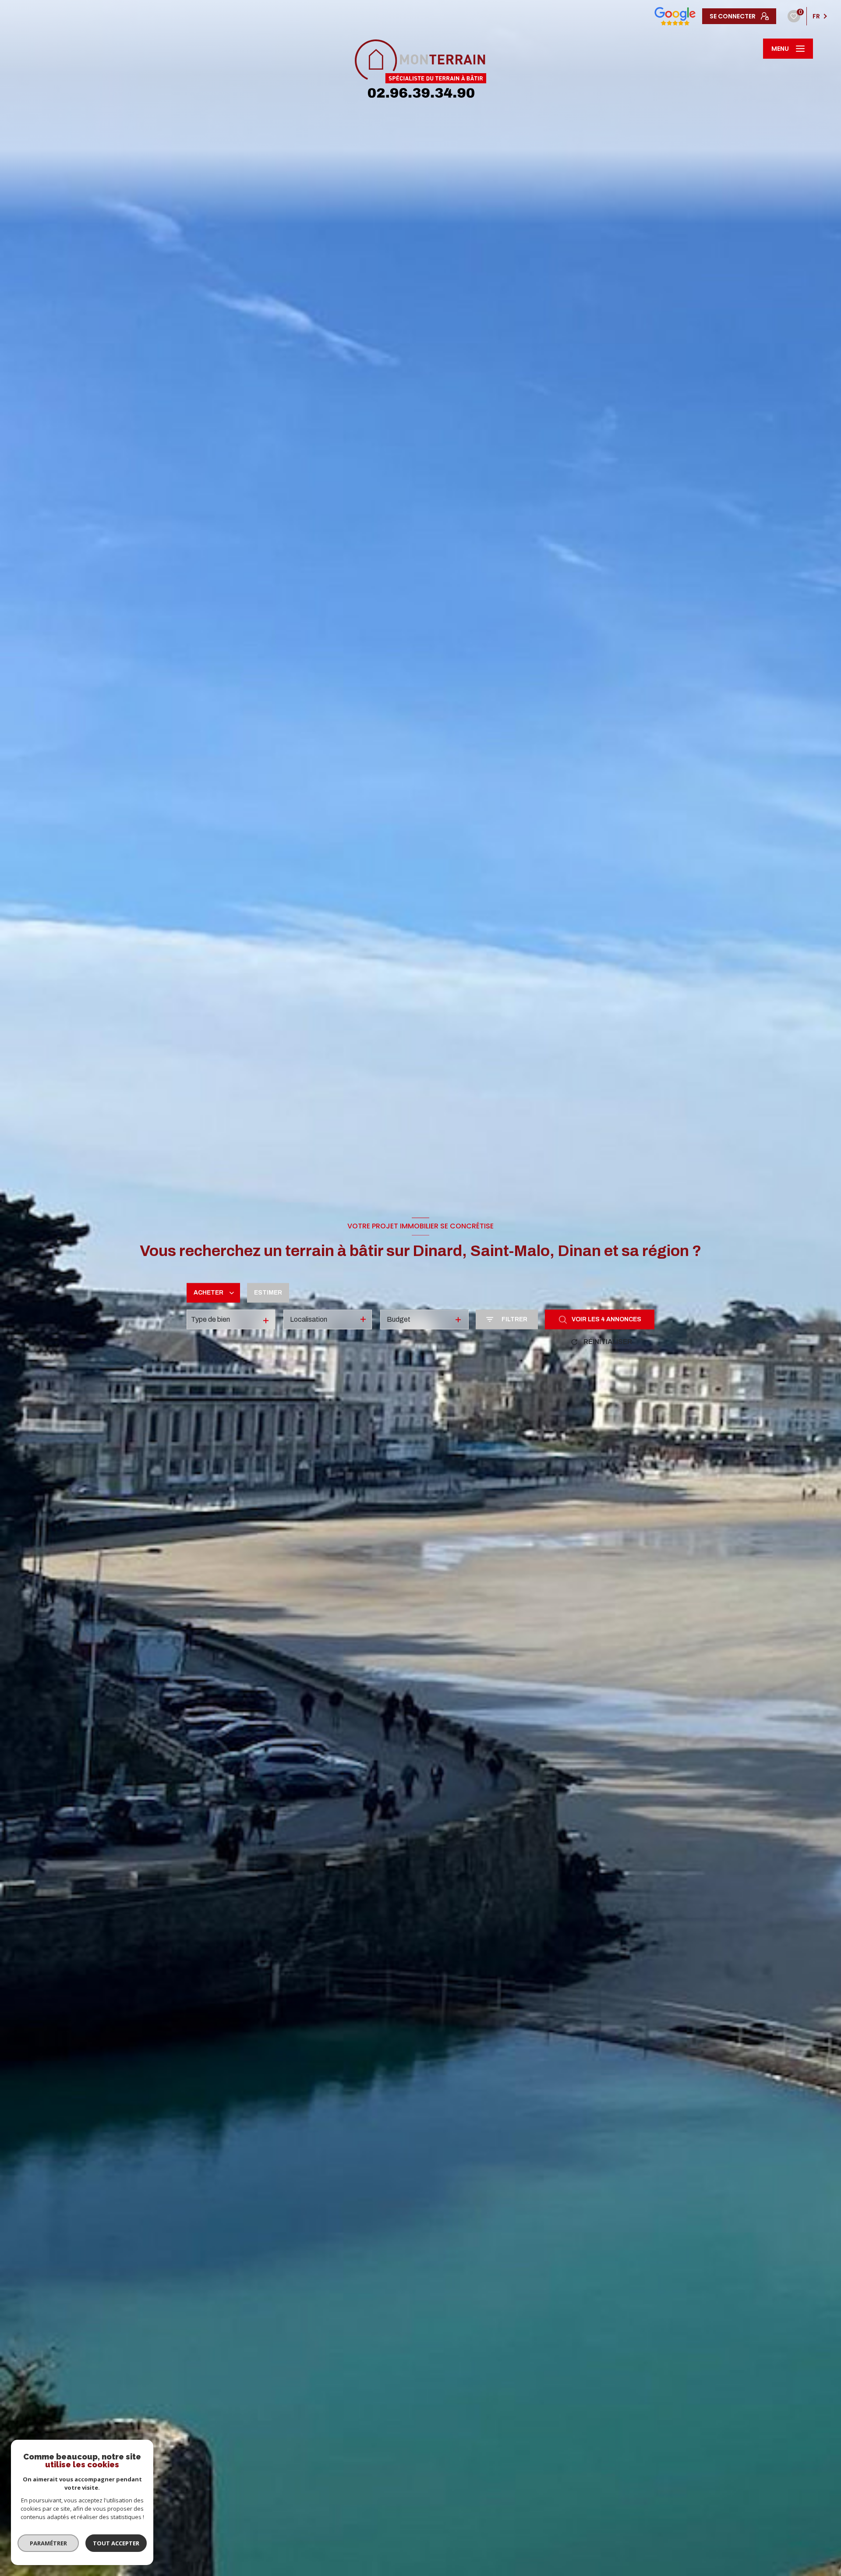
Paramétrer (48, 2543)
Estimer (268, 1293)
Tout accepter (116, 2543)
